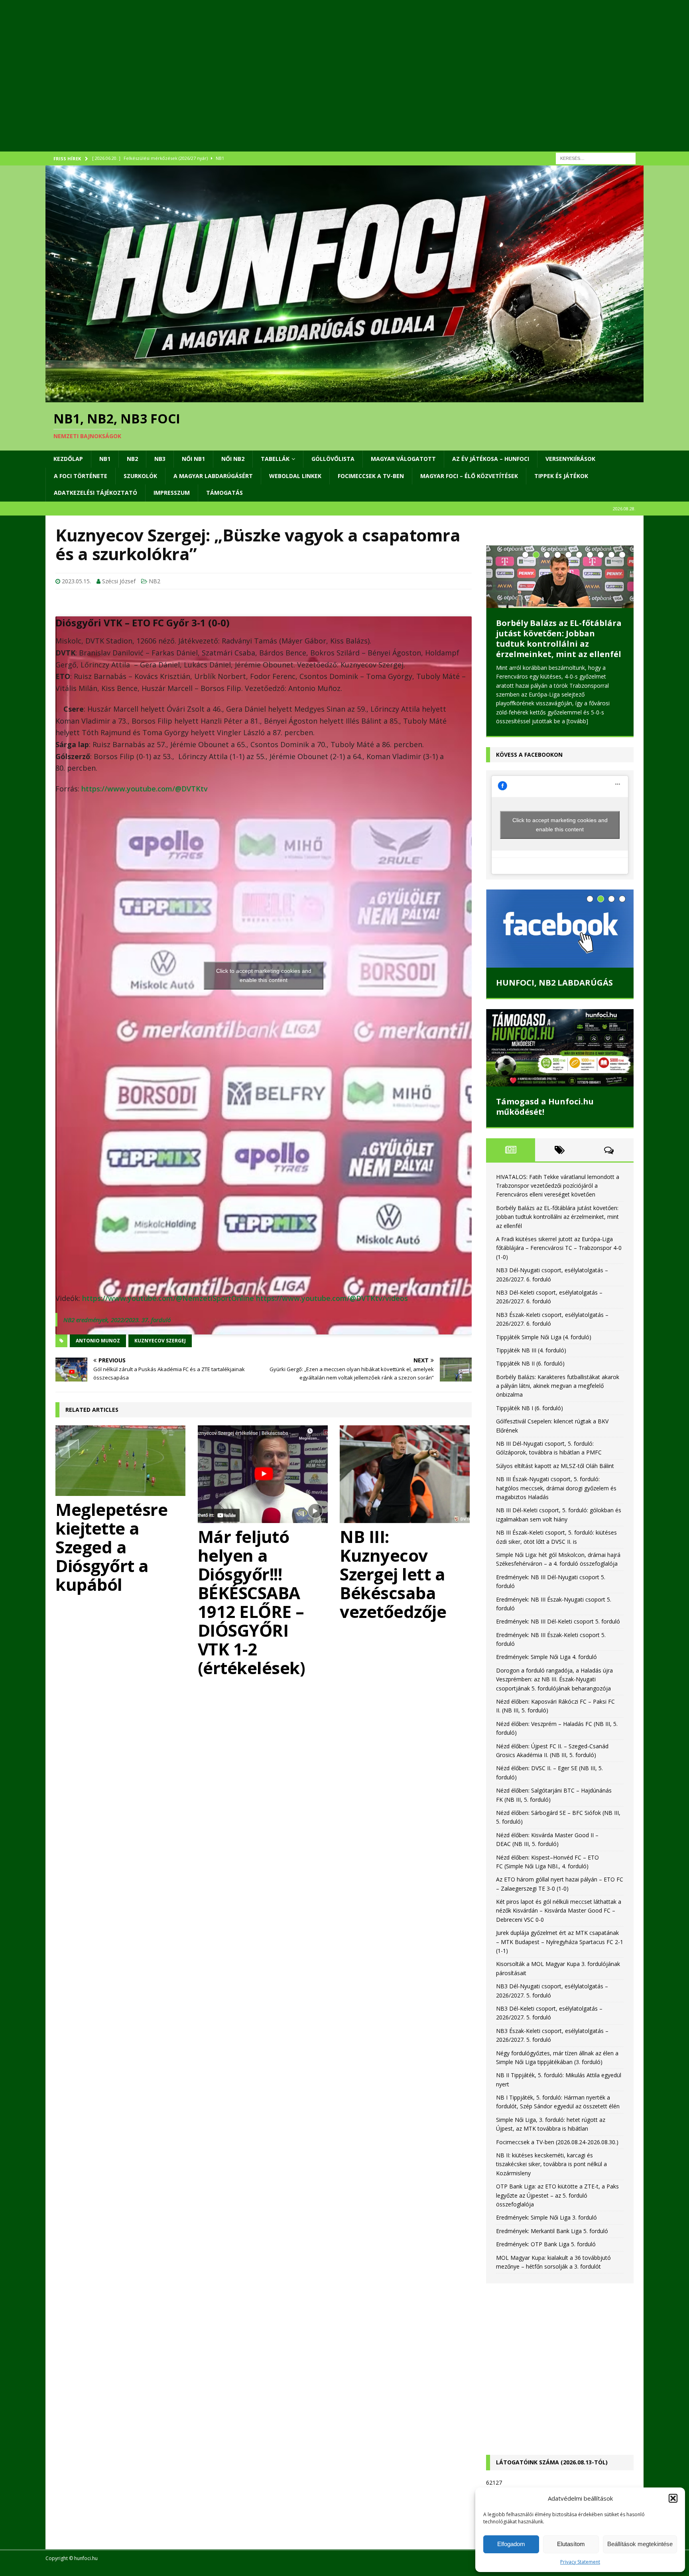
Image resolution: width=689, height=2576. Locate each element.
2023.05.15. (76, 581)
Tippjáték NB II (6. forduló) (530, 1363)
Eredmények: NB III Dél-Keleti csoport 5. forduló (558, 1621)
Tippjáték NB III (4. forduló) (531, 1350)
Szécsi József (119, 581)
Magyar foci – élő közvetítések (469, 476)
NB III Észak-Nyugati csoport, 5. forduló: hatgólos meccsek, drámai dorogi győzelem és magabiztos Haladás (556, 1488)
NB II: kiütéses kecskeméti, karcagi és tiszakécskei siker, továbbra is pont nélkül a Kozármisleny (551, 2164)
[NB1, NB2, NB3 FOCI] (344, 398)
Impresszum (172, 493)
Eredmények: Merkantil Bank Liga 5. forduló (552, 2231)
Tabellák (275, 459)
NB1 (105, 459)
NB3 (160, 459)
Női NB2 (233, 459)
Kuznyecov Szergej (160, 1341)
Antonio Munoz (98, 1341)
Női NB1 (193, 459)
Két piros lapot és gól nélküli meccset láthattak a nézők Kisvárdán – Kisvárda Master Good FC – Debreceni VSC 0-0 (559, 1911)
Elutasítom (571, 2544)
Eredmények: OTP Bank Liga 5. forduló (546, 2244)
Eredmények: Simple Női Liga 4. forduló (546, 1657)
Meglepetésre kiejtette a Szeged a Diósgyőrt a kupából (111, 1547)
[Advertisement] (285, 86)
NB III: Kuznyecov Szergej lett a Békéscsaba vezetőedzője (393, 1574)
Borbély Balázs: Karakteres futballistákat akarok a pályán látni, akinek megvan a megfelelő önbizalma (558, 1385)
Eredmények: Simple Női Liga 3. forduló (546, 2217)
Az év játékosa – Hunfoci (491, 459)
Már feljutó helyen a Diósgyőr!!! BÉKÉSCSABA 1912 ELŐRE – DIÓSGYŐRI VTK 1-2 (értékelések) (252, 1602)
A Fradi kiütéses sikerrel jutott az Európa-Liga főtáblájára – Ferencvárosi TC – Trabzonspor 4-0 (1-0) (559, 1248)
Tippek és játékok (561, 476)
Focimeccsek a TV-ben (371, 476)
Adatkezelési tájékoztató (95, 493)
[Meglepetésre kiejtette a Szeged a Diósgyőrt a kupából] (121, 1461)
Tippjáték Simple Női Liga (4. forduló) (544, 1337)
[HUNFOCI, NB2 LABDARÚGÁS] (560, 929)
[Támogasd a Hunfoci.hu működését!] (560, 1048)
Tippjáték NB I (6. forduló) (530, 1408)
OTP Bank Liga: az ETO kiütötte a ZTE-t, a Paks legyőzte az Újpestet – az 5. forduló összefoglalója (557, 2195)
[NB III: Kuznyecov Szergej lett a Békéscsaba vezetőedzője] (406, 1474)
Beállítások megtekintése (640, 2544)
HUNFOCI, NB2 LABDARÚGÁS (554, 983)
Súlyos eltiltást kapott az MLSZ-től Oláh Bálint (555, 1465)
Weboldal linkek (295, 476)
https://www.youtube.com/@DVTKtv (145, 789)
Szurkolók (140, 476)
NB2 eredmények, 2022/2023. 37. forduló (117, 1320)
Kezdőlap (68, 459)
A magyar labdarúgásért (213, 476)
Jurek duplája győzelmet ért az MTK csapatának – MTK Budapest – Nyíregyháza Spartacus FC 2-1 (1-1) (560, 1942)
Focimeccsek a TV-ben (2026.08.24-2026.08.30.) (557, 2142)
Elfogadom (511, 2544)
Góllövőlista (333, 459)
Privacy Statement (580, 2562)
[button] (673, 2498)
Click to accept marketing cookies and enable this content (264, 975)
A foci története (81, 476)
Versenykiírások (570, 459)
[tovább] (577, 721)
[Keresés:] (596, 158)
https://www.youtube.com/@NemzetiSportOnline (168, 1298)
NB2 (132, 459)
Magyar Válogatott (403, 459)
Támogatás (224, 493)
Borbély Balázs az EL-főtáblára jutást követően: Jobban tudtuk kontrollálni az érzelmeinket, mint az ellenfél (559, 639)
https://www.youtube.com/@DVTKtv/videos (332, 1298)
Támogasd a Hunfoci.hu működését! (545, 1106)
